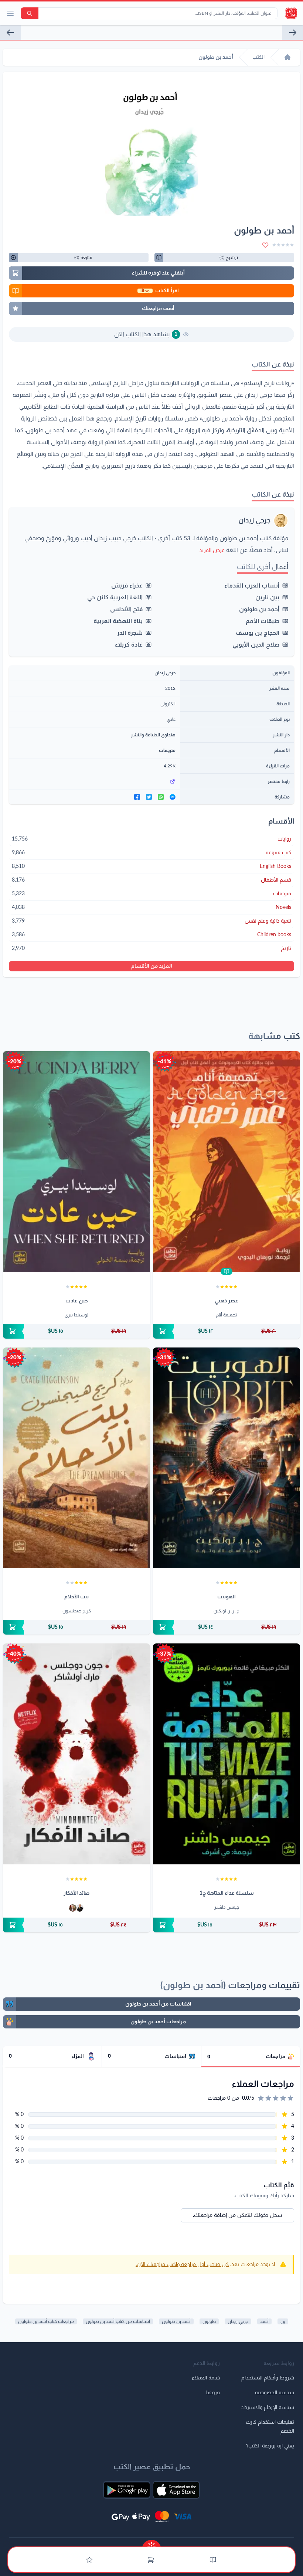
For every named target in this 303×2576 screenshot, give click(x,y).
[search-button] (30, 13)
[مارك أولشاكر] (73, 1908)
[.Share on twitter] (149, 797)
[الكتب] (213, 2560)
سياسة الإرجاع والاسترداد (268, 2408)
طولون (209, 2321)
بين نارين (267, 597)
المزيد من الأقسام (152, 966)
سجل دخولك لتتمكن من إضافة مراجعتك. (237, 2215)
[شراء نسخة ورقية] (227, 1331)
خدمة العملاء (206, 2378)
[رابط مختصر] (94, 781)
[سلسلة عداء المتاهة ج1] (227, 1754)
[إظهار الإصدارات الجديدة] (151, 2544)
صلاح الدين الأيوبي (256, 645)
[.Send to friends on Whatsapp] (161, 797)
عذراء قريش (127, 586)
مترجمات (167, 750)
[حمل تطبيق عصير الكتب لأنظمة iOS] (176, 2490)
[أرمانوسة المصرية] (10, 33)
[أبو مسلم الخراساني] (293, 33)
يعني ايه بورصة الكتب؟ (270, 2446)
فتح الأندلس (126, 609)
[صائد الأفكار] (76, 1754)
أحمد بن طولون (259, 609)
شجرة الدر (130, 633)
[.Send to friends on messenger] (173, 797)
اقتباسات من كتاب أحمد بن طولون (118, 2321)
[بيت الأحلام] (76, 1458)
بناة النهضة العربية (118, 621)
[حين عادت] (76, 1162)
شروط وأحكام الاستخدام (268, 2378)
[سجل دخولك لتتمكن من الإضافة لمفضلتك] (265, 245)
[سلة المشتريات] (151, 2560)
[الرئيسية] (287, 57)
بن (283, 2321)
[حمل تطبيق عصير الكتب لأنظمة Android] (127, 2490)
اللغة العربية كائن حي (115, 597)
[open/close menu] (10, 13)
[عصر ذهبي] (227, 1162)
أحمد (264, 2321)
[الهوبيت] (227, 1458)
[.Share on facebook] (137, 797)
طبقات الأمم (263, 621)
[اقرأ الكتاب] (227, 1271)
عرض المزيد (212, 551)
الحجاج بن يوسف (258, 633)
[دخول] (89, 2560)
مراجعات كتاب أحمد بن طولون (46, 2321)
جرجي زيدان (254, 521)
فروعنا (213, 2393)
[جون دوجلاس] (80, 1908)
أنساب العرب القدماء (252, 586)
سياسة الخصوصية (275, 2393)
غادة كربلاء (129, 645)
